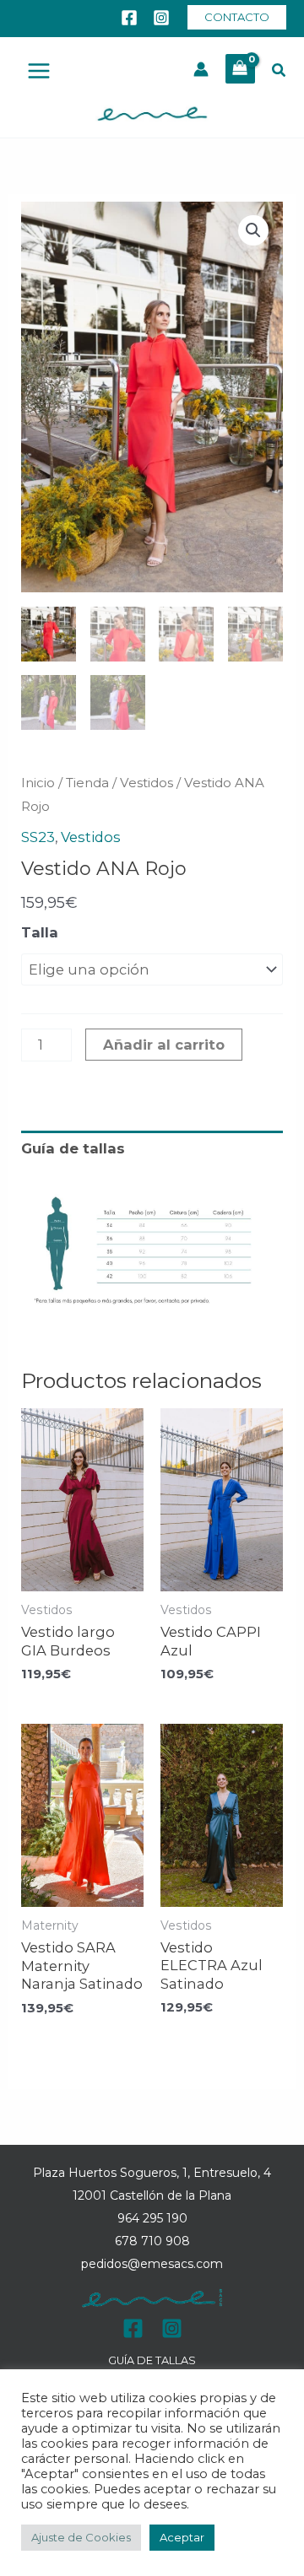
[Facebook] (129, 18)
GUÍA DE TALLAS (152, 2360)
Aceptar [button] (182, 2537)
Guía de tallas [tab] (73, 1148)
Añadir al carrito (164, 1045)
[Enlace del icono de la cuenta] (201, 69)
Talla (40, 932)
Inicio (38, 783)
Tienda (87, 783)
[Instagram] (161, 18)
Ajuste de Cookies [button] (81, 2537)
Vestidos (147, 783)
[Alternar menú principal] (39, 71)
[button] (237, 17)
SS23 (38, 837)
